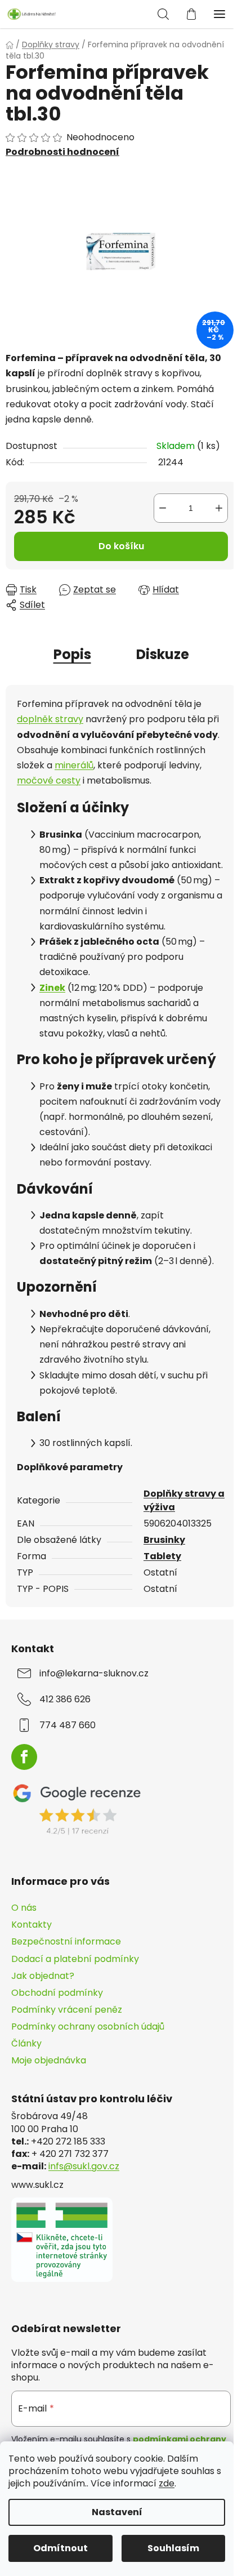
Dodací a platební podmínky (75, 1959)
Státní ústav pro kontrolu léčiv (92, 2099)
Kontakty (32, 1925)
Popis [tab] (72, 654)
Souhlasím (173, 2548)
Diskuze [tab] (163, 654)
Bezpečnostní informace (66, 1941)
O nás (24, 1908)
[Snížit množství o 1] (163, 508)
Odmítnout (60, 2548)
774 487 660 (68, 1725)
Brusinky (164, 1540)
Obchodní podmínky (57, 1993)
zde (167, 2483)
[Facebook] (24, 1757)
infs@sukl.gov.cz (84, 2166)
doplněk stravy (50, 719)
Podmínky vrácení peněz (67, 2010)
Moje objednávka (49, 2060)
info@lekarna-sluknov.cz (94, 1674)
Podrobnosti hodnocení (62, 152)
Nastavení (117, 2512)
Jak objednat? (43, 1976)
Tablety (162, 1556)
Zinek (52, 988)
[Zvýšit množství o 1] (219, 508)
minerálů (74, 765)
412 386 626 (65, 1699)
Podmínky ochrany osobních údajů (88, 2026)
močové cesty (49, 780)
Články (26, 2043)
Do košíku (121, 546)
